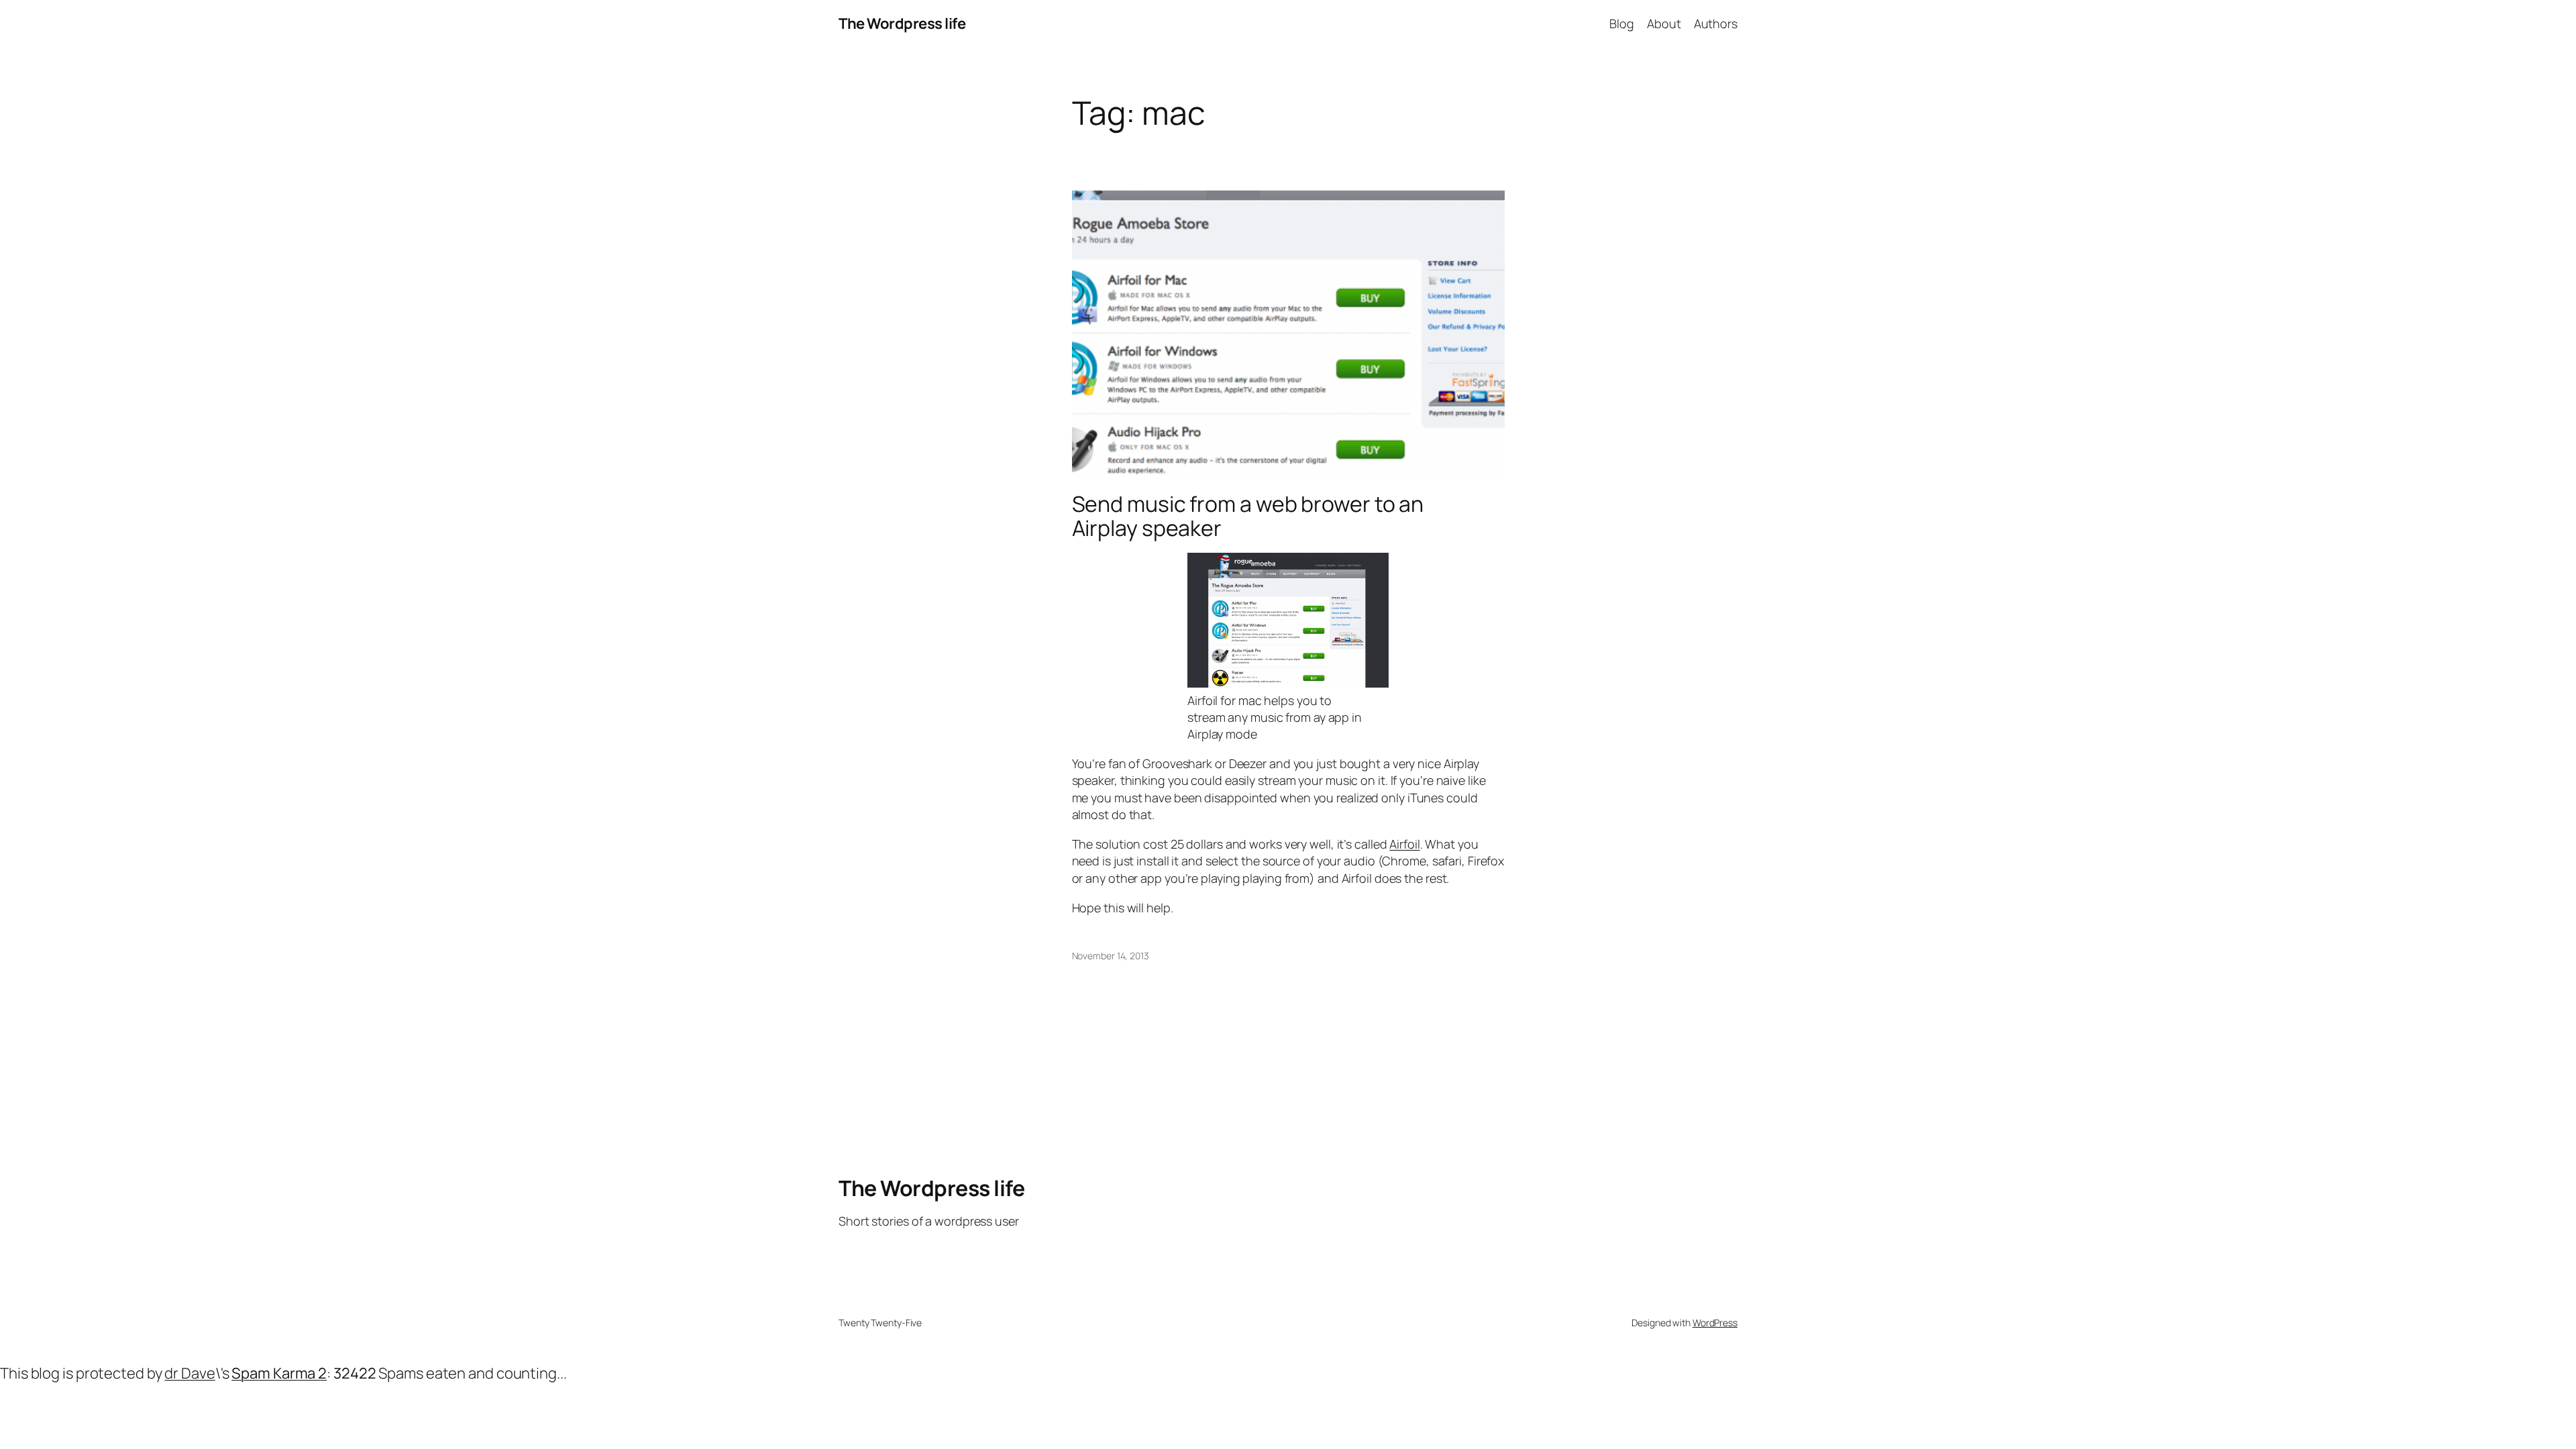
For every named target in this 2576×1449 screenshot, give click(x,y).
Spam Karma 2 (279, 1373)
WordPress (1715, 1323)
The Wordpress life (902, 23)
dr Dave (190, 1373)
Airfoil (1404, 844)
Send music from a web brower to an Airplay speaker (1248, 516)
